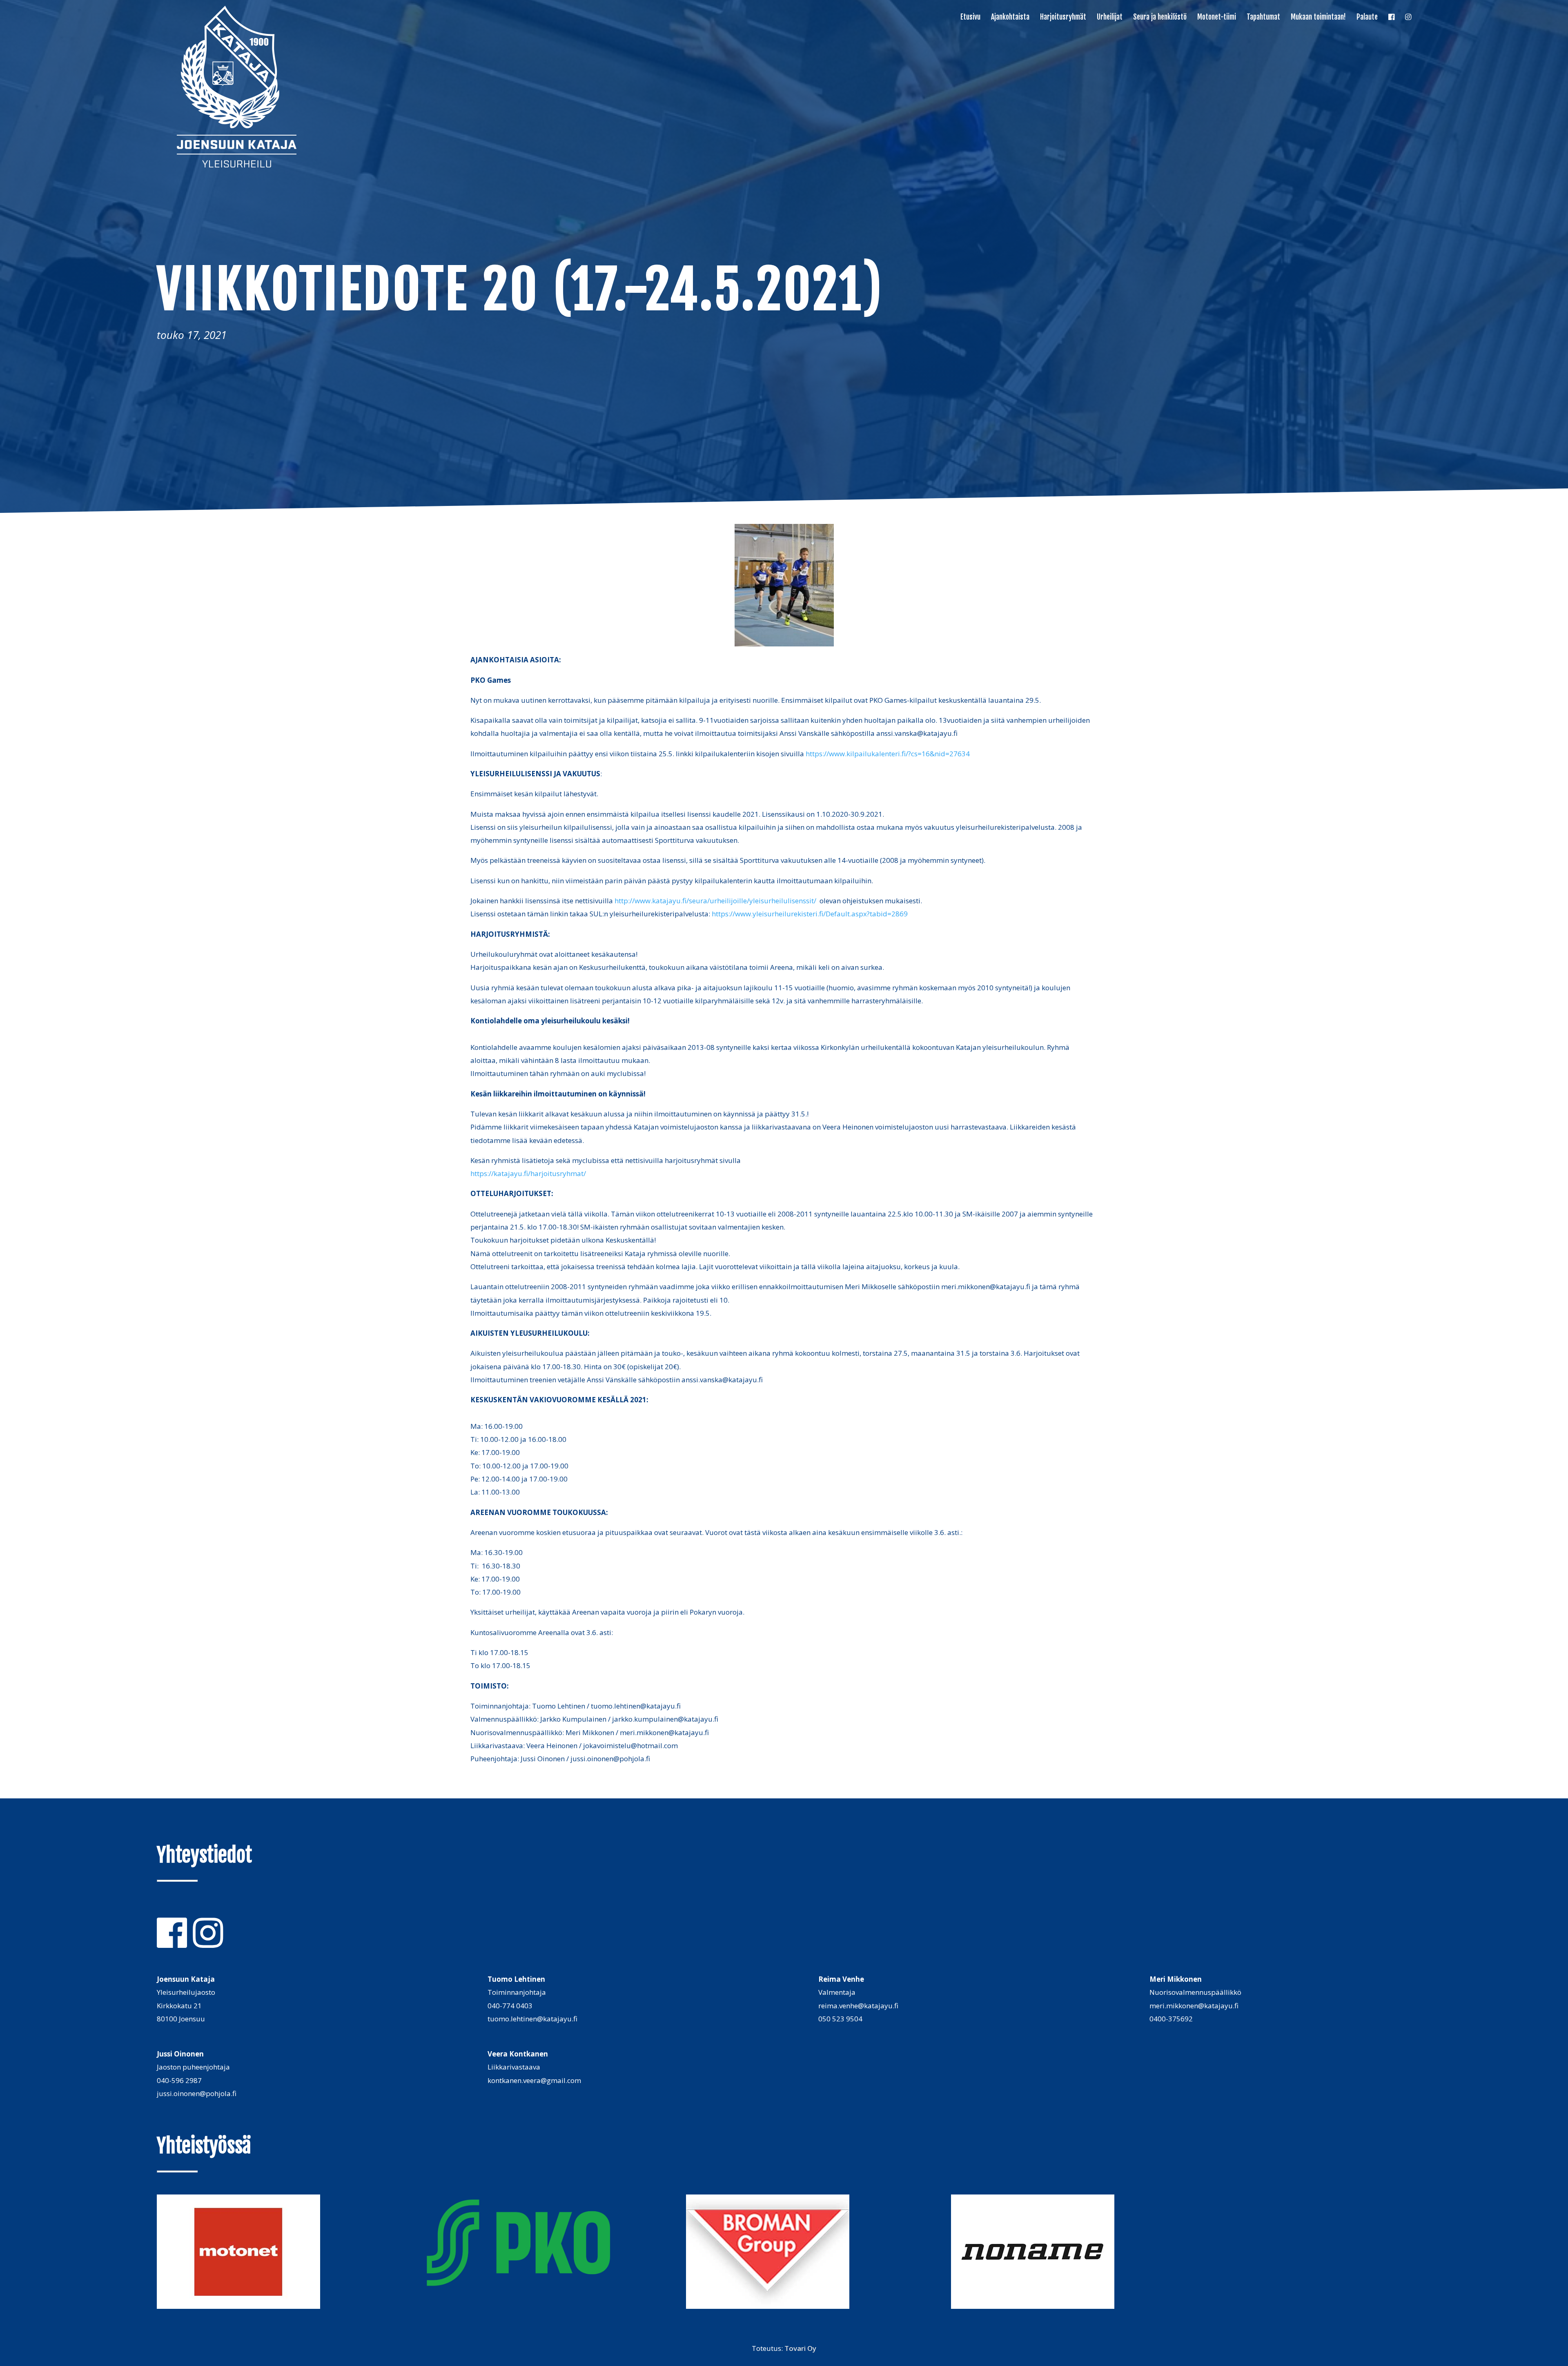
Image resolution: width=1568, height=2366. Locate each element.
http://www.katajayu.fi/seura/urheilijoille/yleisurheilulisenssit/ (715, 901)
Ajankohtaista (1010, 18)
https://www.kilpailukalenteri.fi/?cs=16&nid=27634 (888, 754)
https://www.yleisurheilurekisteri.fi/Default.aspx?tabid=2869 (810, 914)
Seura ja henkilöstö (1160, 18)
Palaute (1367, 18)
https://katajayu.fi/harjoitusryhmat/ (528, 1173)
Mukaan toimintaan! (1318, 18)
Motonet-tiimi (1217, 18)
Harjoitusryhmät (1063, 18)
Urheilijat (1110, 18)
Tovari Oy (800, 2348)
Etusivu (970, 18)
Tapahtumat (1263, 18)
